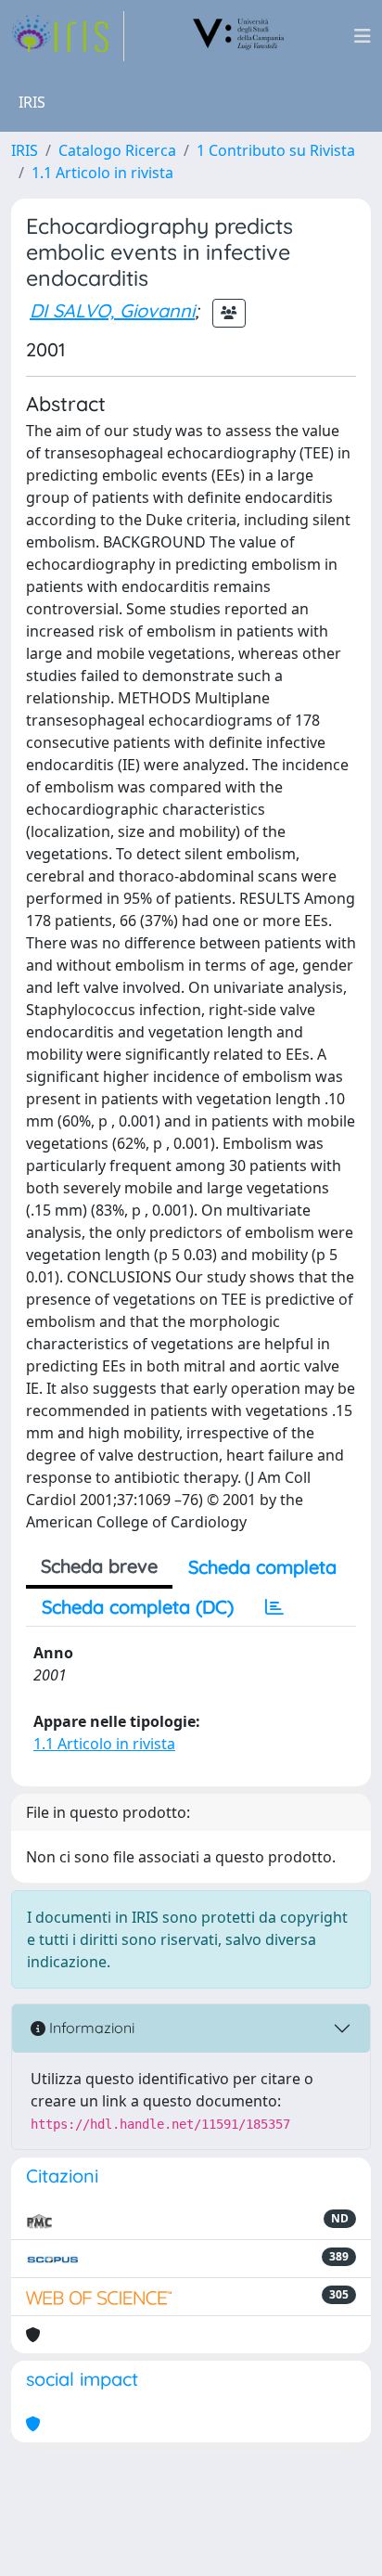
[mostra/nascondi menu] (363, 36)
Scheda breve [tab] (99, 1566)
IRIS (25, 150)
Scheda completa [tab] (262, 1567)
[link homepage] (68, 36)
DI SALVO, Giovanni (112, 310)
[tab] (274, 1607)
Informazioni (90, 2028)
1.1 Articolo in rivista (102, 173)
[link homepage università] (239, 36)
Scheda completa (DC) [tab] (138, 1607)
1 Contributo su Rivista (276, 150)
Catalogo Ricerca (117, 150)
